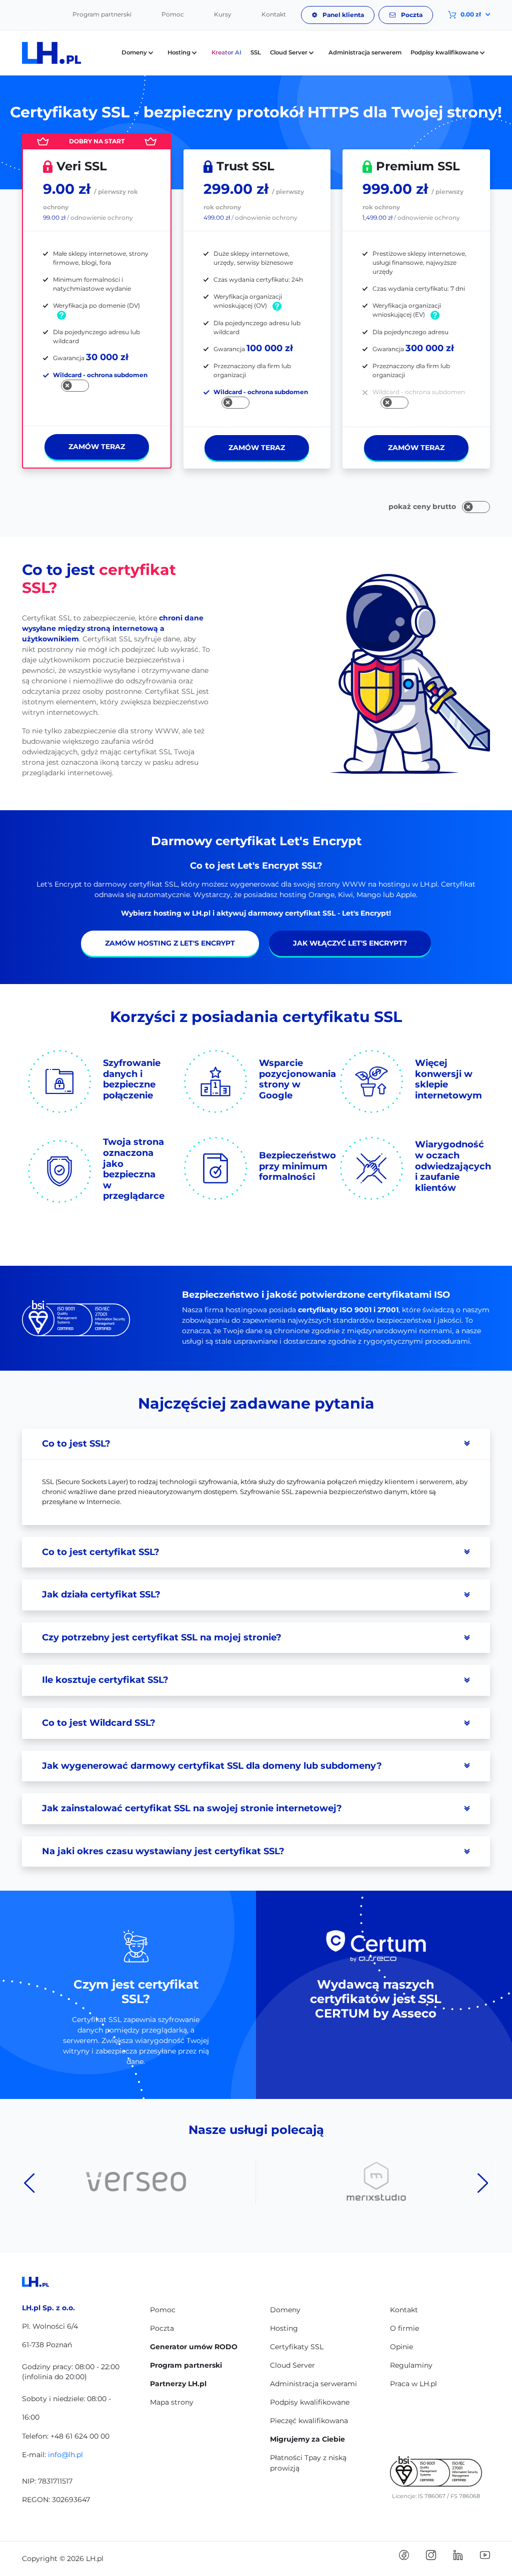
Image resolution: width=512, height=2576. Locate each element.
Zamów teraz (97, 447)
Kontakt (274, 14)
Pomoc (173, 14)
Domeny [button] (135, 52)
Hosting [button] (180, 52)
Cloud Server (292, 2365)
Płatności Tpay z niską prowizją (308, 2463)
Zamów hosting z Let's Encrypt (170, 943)
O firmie (404, 2328)
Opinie (401, 2347)
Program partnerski (102, 14)
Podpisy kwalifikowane (310, 2402)
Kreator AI (226, 52)
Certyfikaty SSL (297, 2347)
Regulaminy (411, 2365)
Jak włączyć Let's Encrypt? (350, 943)
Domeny (285, 2310)
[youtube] (485, 2555)
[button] (461, 14)
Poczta (411, 15)
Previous (29, 2183)
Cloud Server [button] (289, 52)
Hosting (284, 2328)
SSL (256, 52)
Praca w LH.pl (413, 2384)
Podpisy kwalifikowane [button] (445, 52)
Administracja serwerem (365, 52)
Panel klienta (342, 15)
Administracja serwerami (313, 2384)
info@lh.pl (65, 2455)
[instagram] (431, 2555)
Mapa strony (172, 2402)
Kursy (223, 14)
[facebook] (404, 2555)
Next (483, 2183)
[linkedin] (458, 2555)
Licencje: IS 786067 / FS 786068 (436, 2496)
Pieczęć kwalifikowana (309, 2421)
